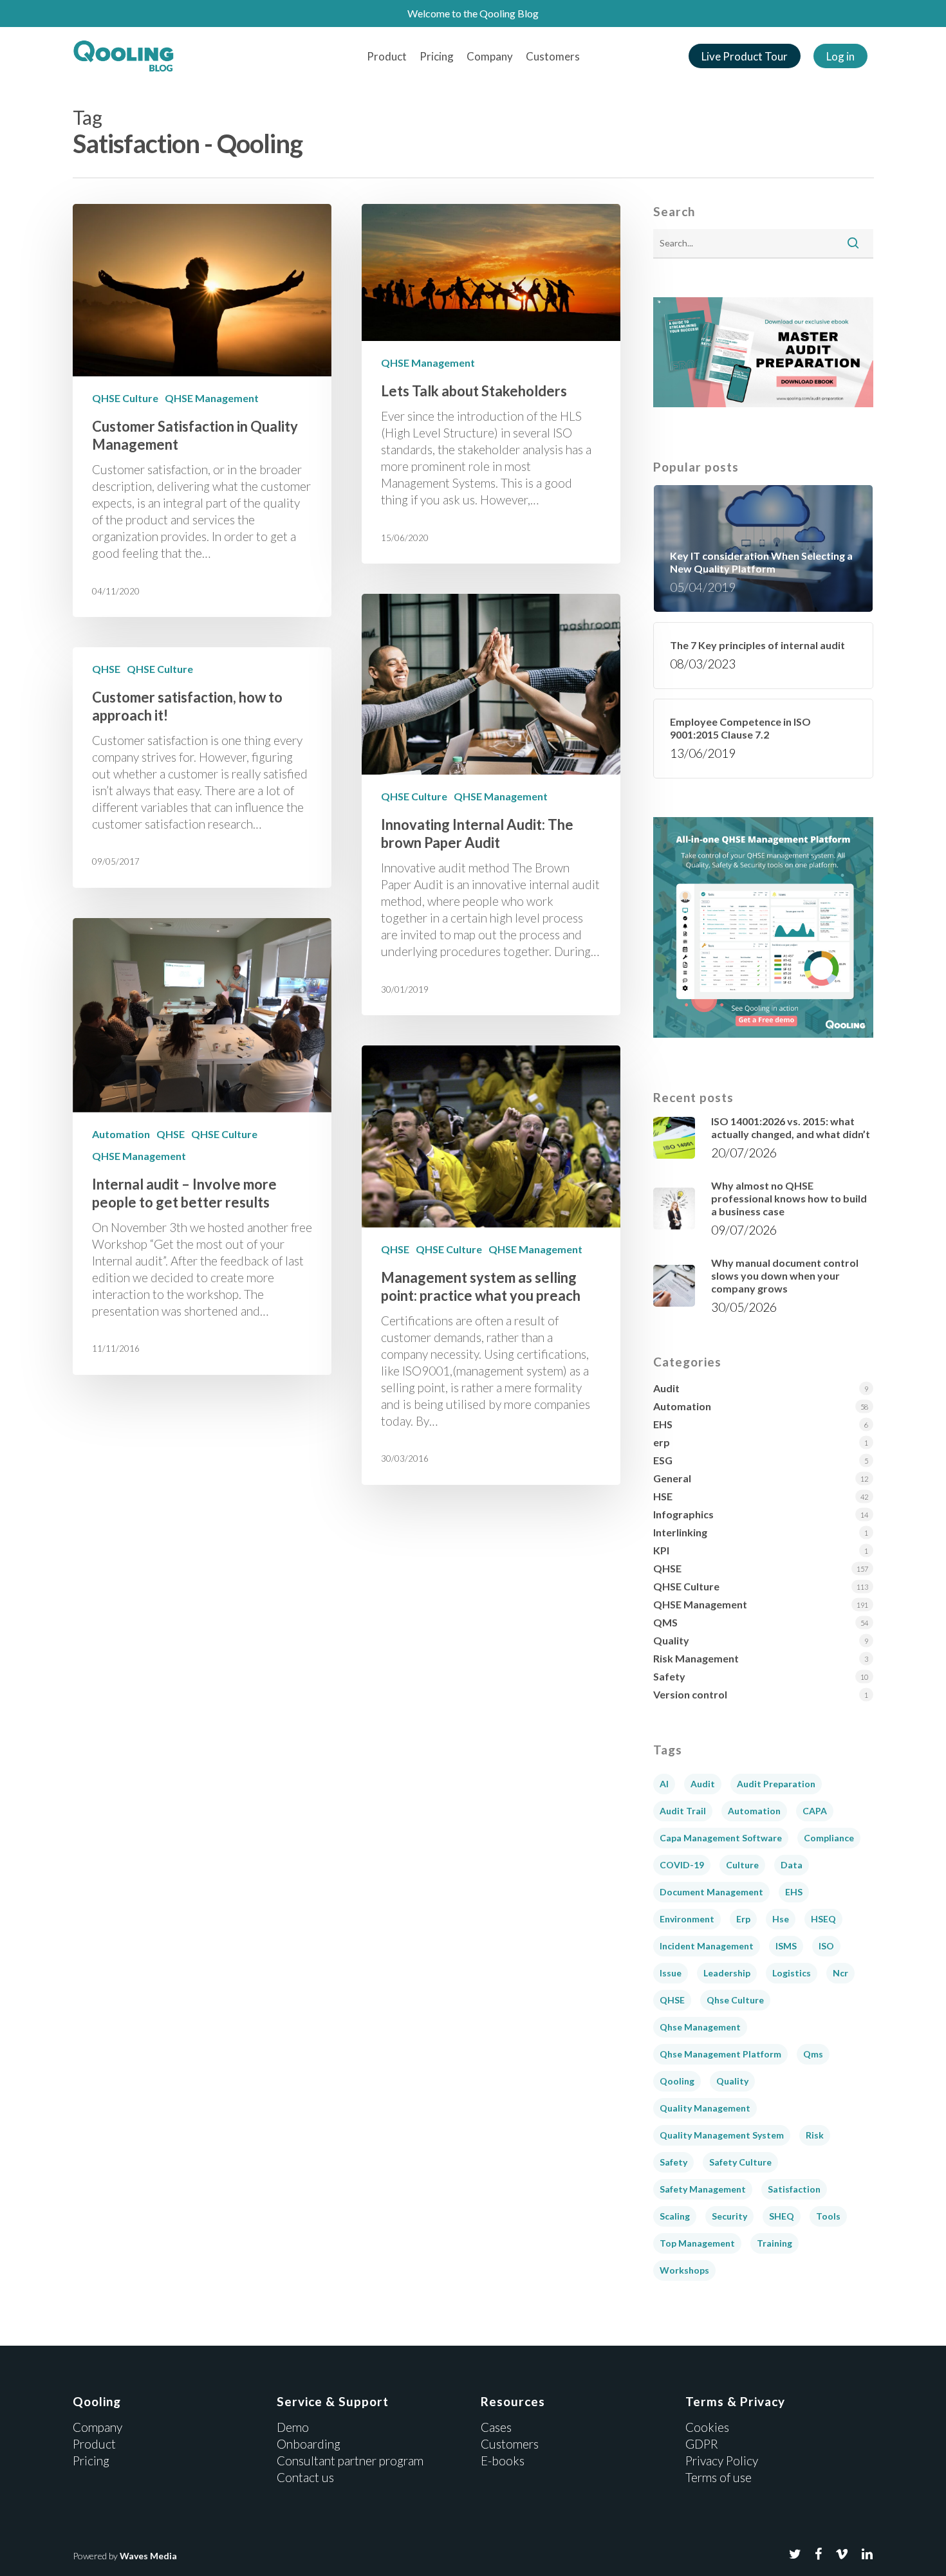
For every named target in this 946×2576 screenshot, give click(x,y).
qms (813, 2054)
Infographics (683, 1514)
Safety (669, 1676)
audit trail (683, 1811)
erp (662, 1442)
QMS (665, 1622)
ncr (840, 1973)
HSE (663, 1496)
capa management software (721, 1838)
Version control (690, 1694)
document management (711, 1892)
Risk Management (696, 1658)
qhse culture (735, 2000)
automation (754, 1811)
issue (671, 1973)
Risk (815, 2135)
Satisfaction (794, 2189)
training (774, 2243)
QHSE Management (212, 398)
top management (697, 2243)
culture (742, 1865)
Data (792, 1865)
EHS (663, 1424)
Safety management (703, 2189)
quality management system (722, 2135)
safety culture (740, 2162)
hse (781, 1919)
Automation (121, 1134)
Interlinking (680, 1532)
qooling (677, 2081)
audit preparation (776, 1784)
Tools (828, 2216)
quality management (705, 2108)
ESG (663, 1460)
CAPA (815, 1811)
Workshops (684, 2270)
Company (490, 56)
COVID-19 (682, 1865)
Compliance (829, 1838)
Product (387, 56)
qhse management (700, 2027)
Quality (671, 1640)
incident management (707, 1946)
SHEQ (782, 2216)
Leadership (727, 1973)
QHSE (106, 669)
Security (729, 2216)
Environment (687, 1919)
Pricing (437, 56)
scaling (675, 2216)
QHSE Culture (125, 398)
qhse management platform (720, 2054)
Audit (666, 1388)
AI (664, 1784)
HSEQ (823, 1919)
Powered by (125, 2556)
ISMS (786, 1946)
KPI (661, 1550)
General (672, 1478)
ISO (826, 1946)
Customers (553, 56)
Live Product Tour (745, 56)
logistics (792, 1973)
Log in (840, 56)
